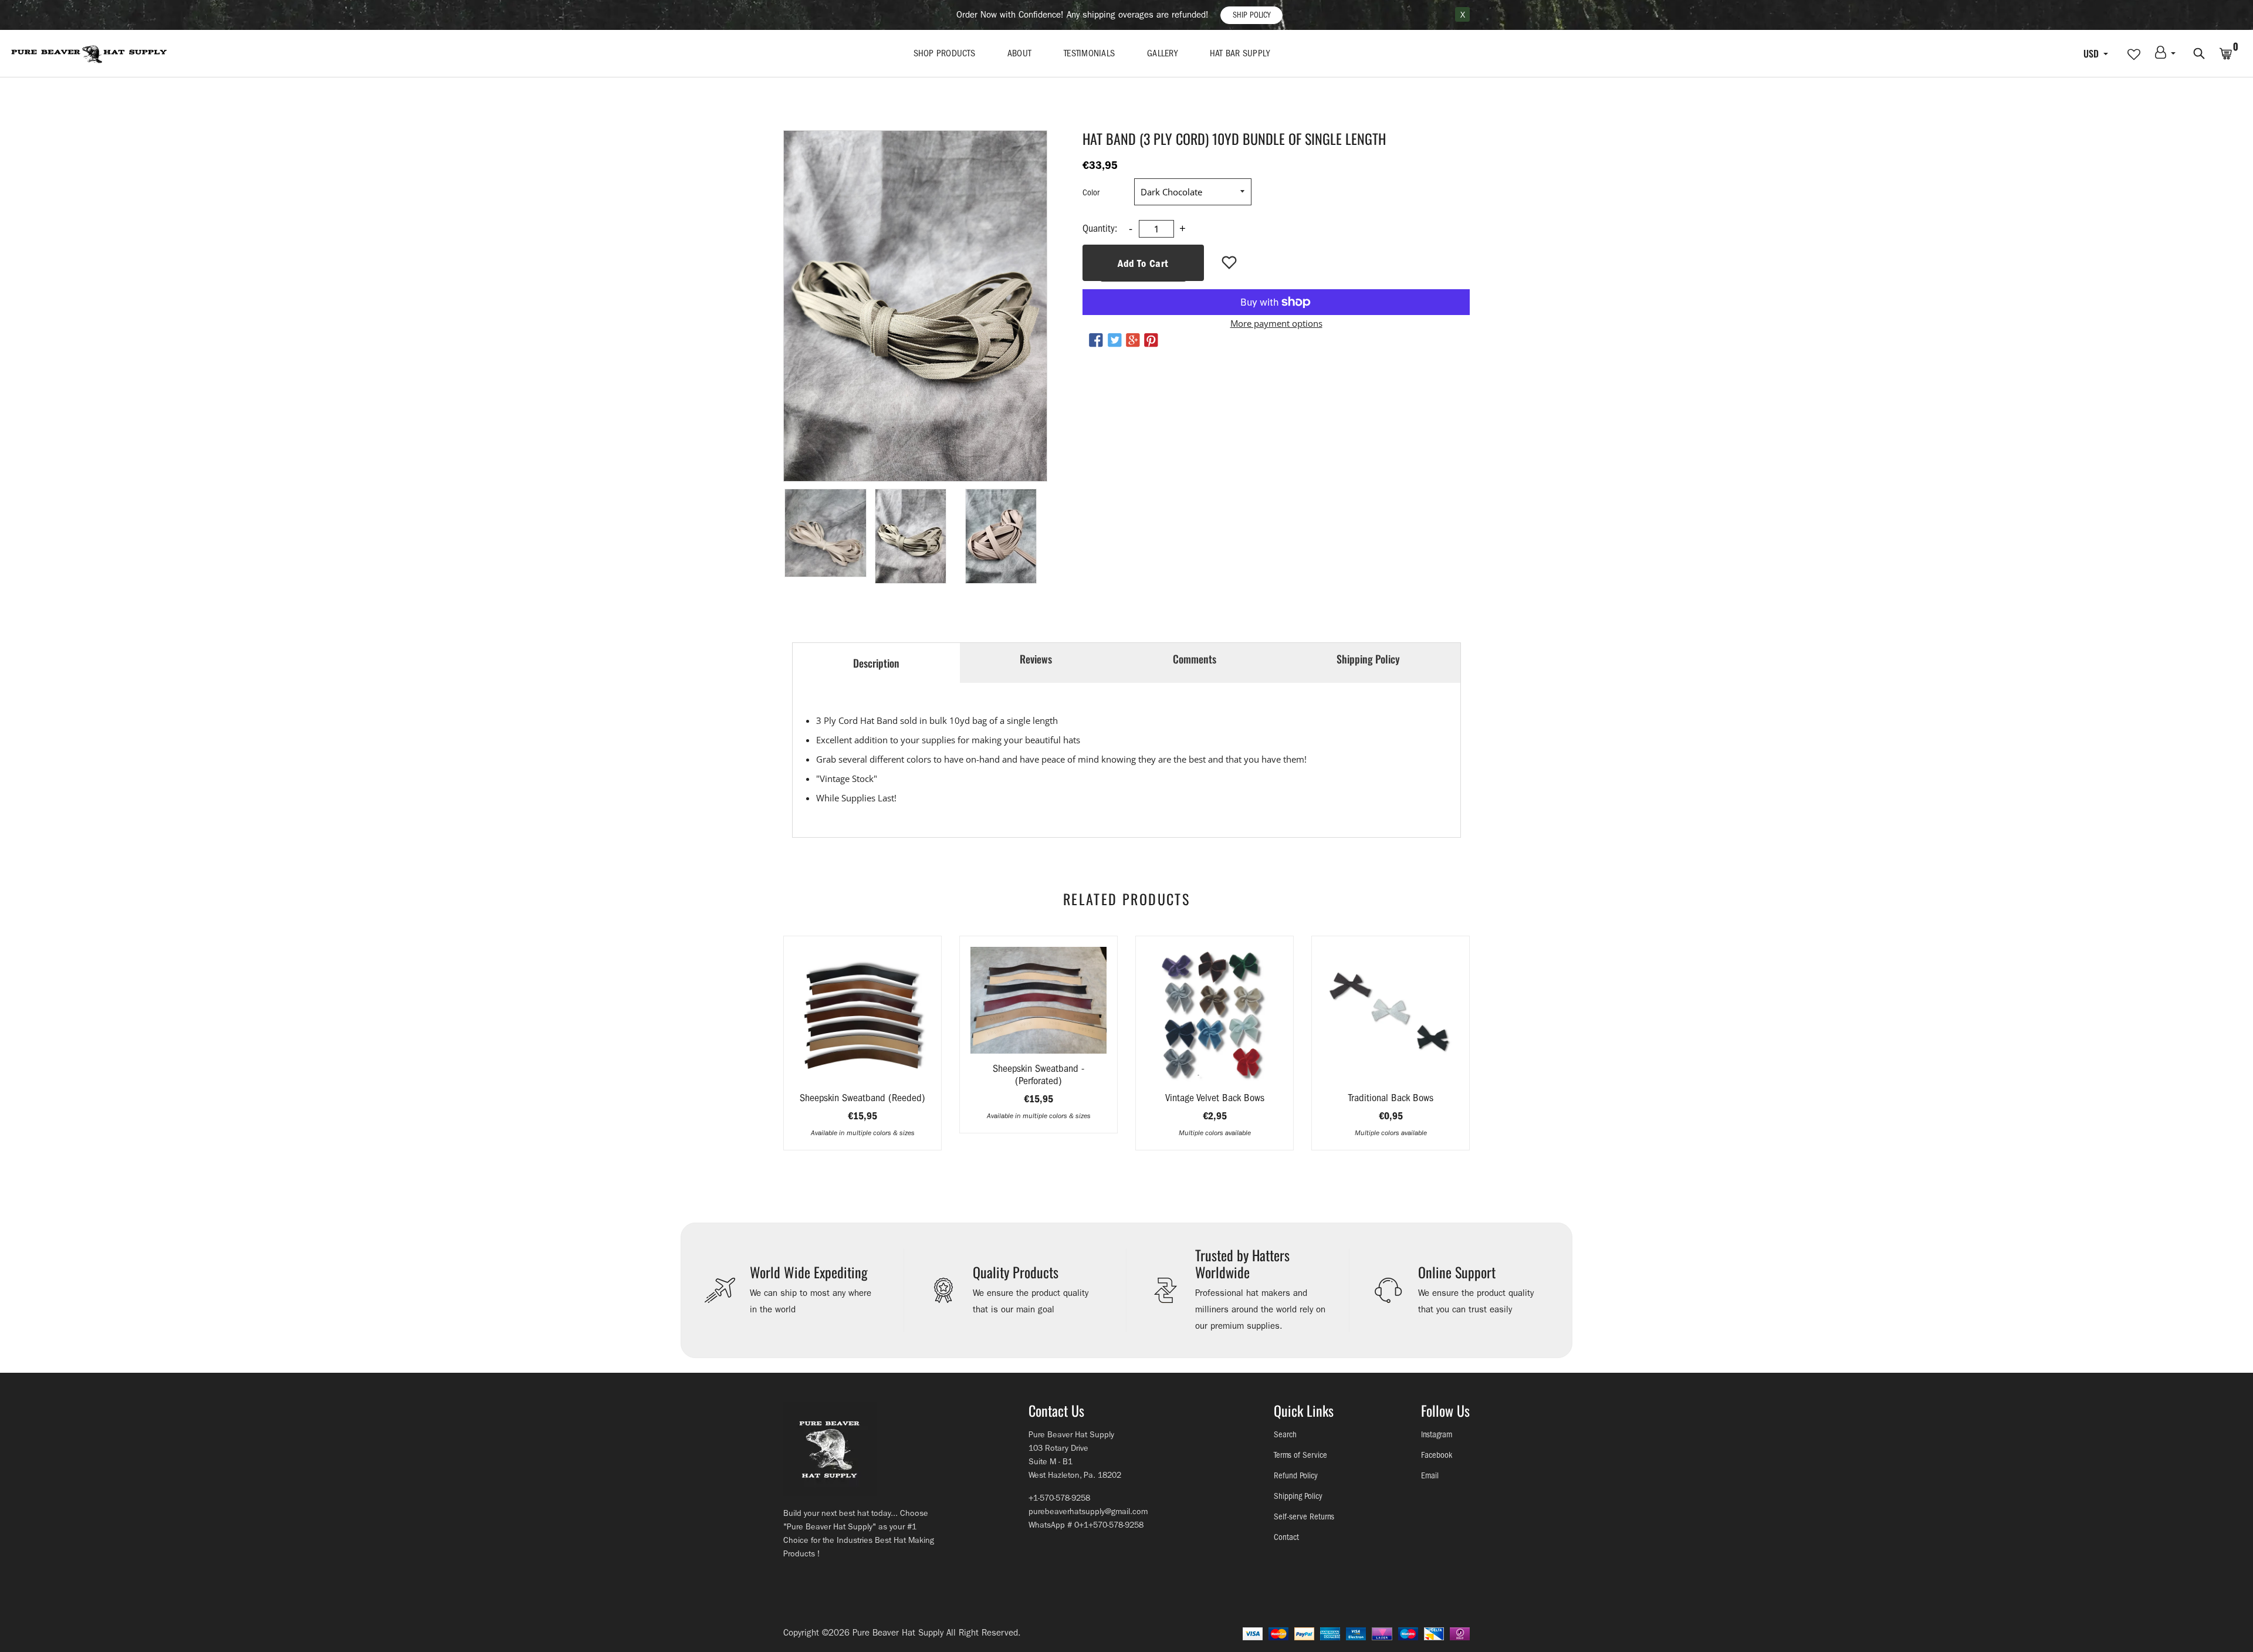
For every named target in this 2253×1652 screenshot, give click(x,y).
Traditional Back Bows (1391, 1098)
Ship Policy (1251, 15)
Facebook (1437, 1455)
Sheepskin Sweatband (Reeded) (862, 1098)
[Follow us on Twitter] (1114, 341)
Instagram (1437, 1435)
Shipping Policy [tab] (1368, 659)
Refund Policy (1296, 1476)
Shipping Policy (1298, 1496)
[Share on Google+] (1133, 341)
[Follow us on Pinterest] (1151, 341)
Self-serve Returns (1304, 1517)
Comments (1195, 659)
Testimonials (1089, 53)
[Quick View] (892, 1032)
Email (1430, 1476)
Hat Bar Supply (1240, 53)
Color (1091, 193)
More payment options (1276, 323)
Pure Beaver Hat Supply (898, 1633)
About (1019, 53)
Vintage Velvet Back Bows (1215, 1098)
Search (1285, 1435)
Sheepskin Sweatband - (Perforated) (1038, 1075)
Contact (1286, 1537)
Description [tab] (876, 663)
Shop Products (944, 53)
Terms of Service (1300, 1455)
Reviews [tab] (1036, 659)
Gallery (1162, 53)
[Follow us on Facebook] (1096, 341)
